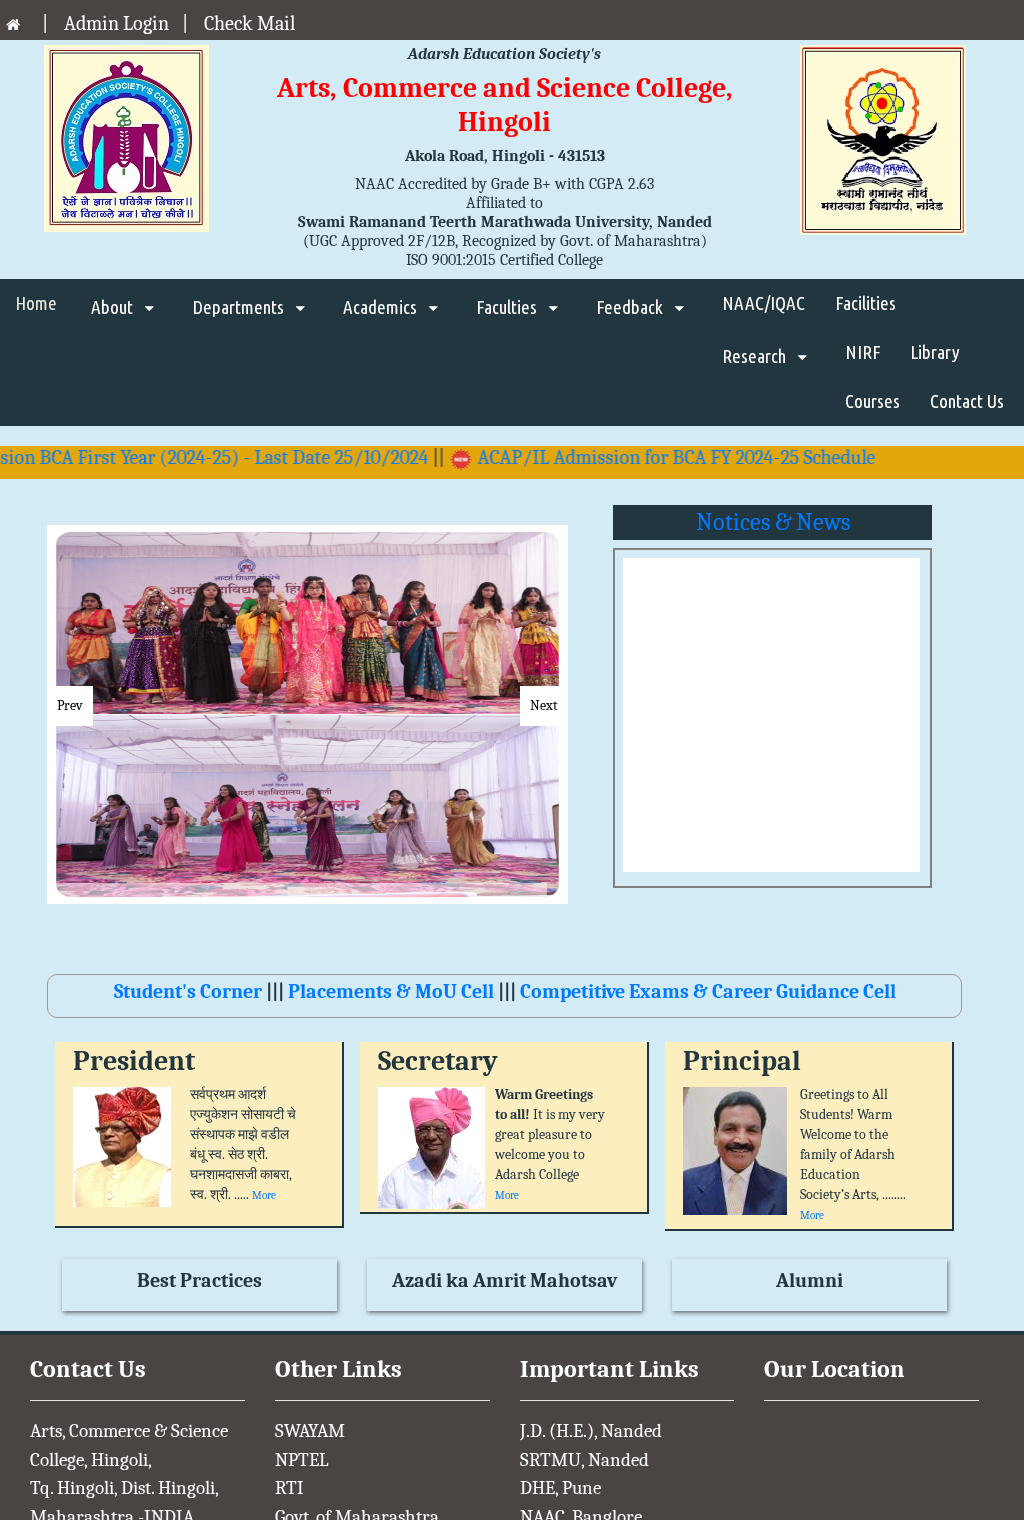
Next (544, 705)
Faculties (508, 307)
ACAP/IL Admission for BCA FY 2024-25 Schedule (644, 457)
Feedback (631, 307)
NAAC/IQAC (763, 303)
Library (935, 352)
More (264, 1195)
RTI (289, 1488)
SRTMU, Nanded (584, 1460)
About (114, 307)
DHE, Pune (560, 1488)
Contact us (967, 401)
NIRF (862, 352)
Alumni (809, 1280)
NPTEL (302, 1460)
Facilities (865, 303)
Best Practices (199, 1280)
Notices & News (773, 522)
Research (756, 356)
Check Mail (249, 23)
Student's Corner (190, 991)
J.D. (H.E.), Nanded (591, 1431)
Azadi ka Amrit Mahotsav (504, 1280)
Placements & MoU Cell (391, 991)
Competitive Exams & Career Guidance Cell (706, 991)
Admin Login (116, 23)
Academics (382, 307)
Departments (240, 307)
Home (38, 303)
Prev (70, 705)
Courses (872, 401)
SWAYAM (310, 1431)
